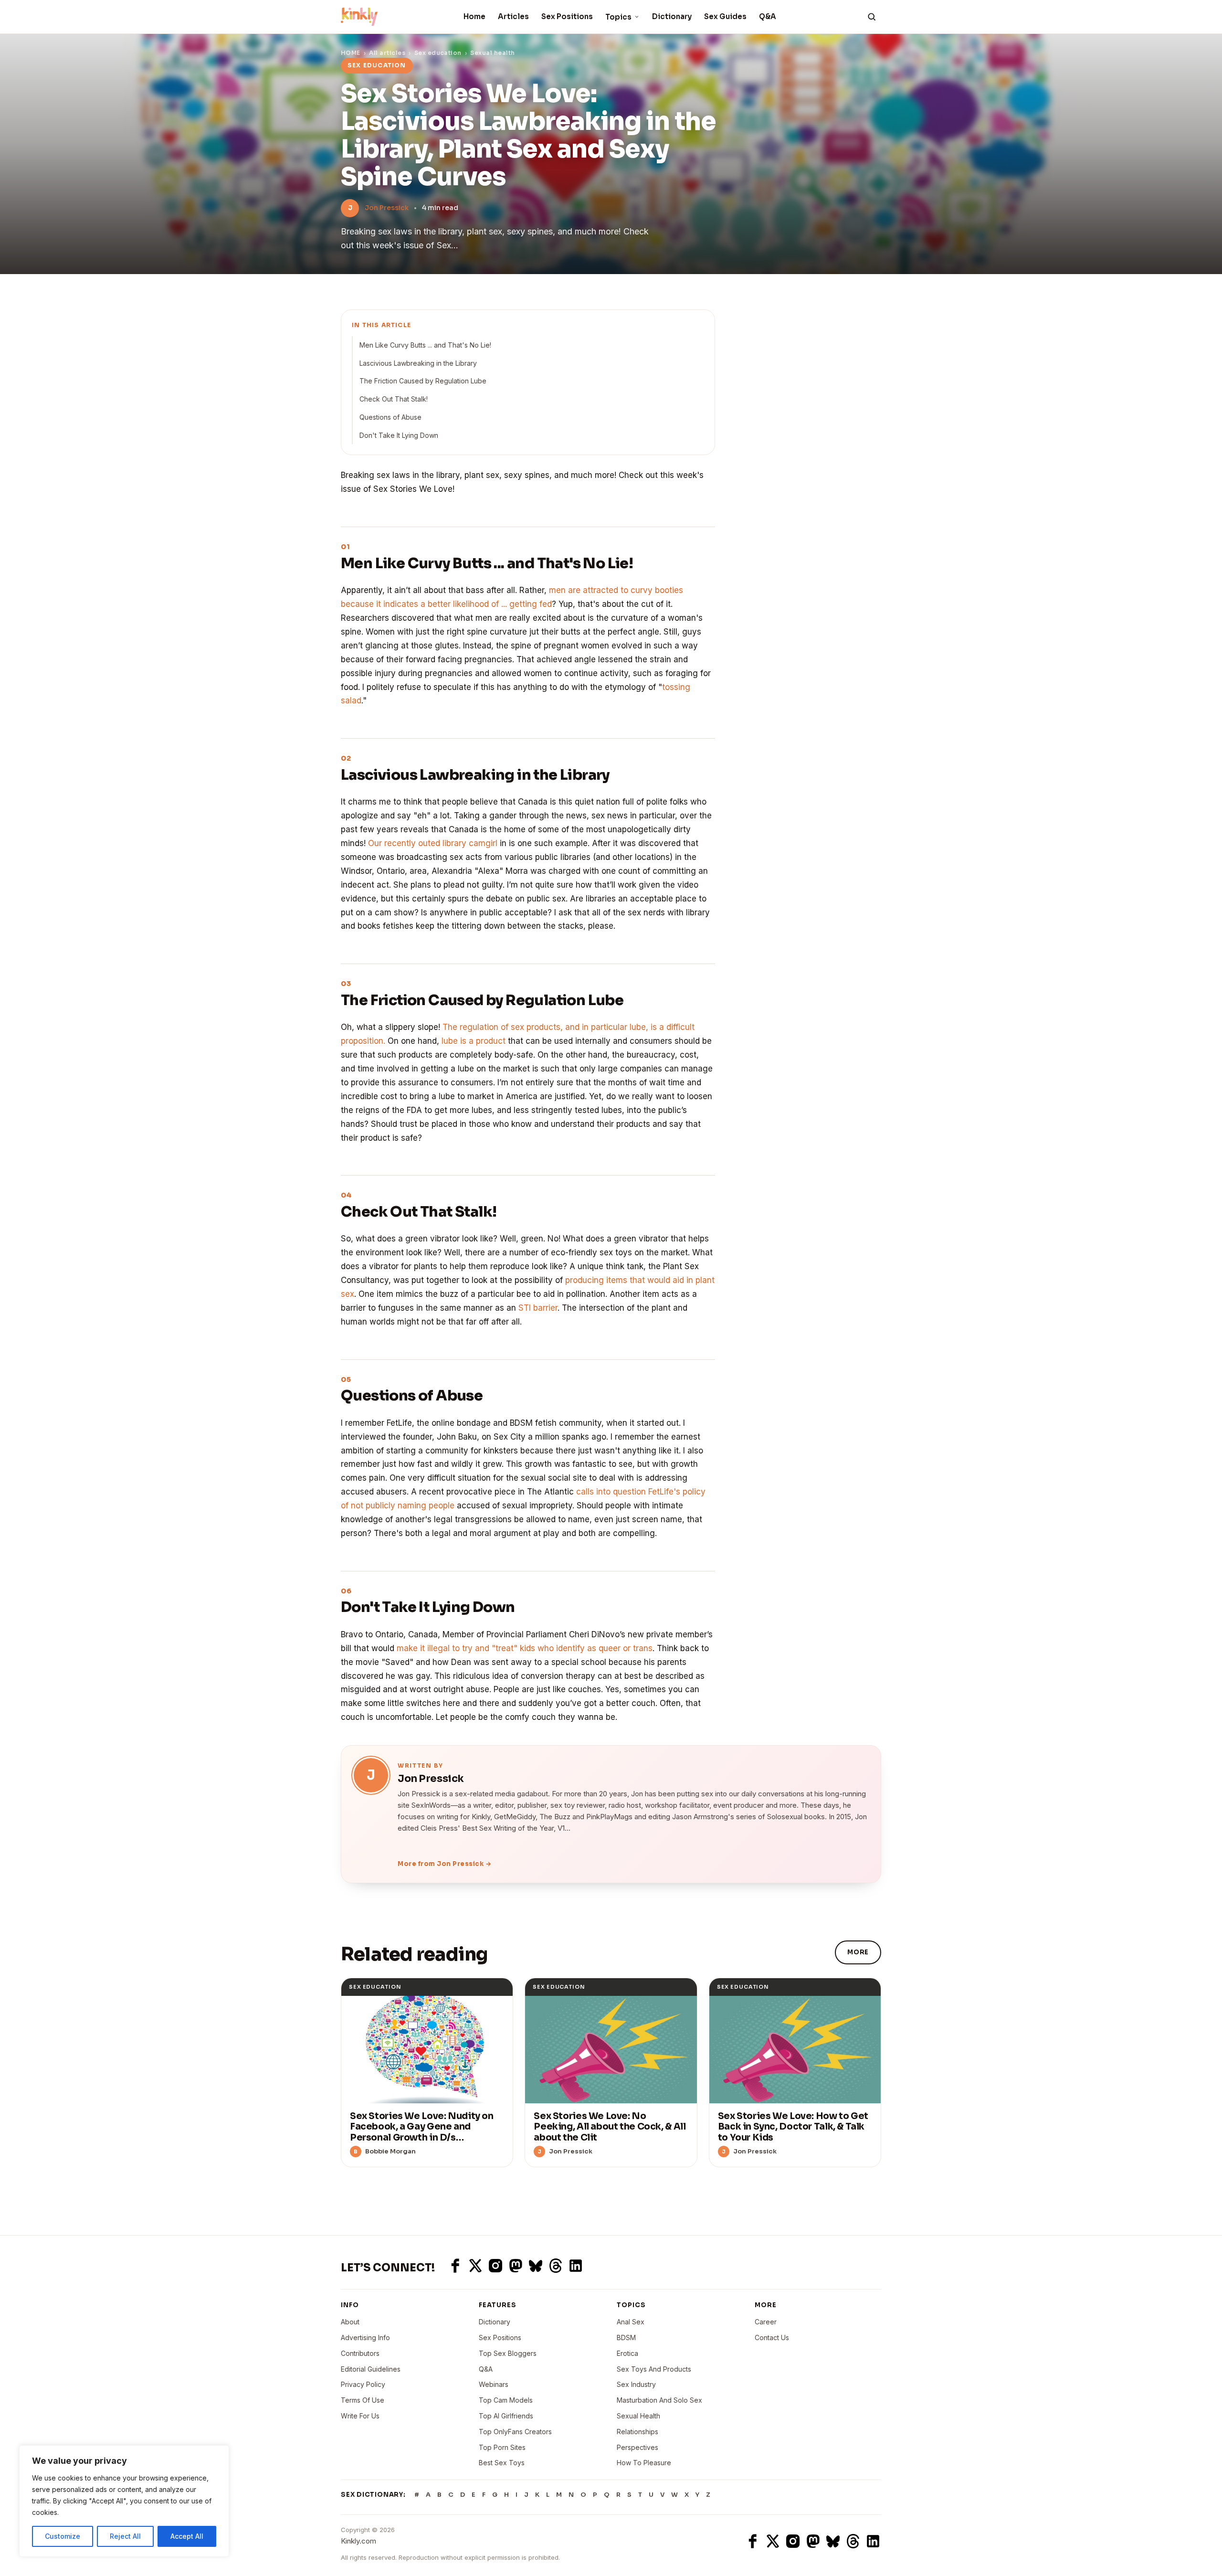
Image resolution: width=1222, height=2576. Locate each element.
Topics (618, 17)
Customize (63, 2536)
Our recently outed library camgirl (433, 843)
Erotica (627, 2353)
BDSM (626, 2337)
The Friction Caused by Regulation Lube (423, 381)
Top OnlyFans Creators (515, 2432)
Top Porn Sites (502, 2447)
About (350, 2322)
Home (474, 16)
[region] (124, 2501)
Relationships (637, 2432)
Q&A (768, 16)
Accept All (187, 2536)
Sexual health (492, 53)
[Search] (872, 17)
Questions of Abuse (390, 417)
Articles (513, 16)
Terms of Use (363, 2400)
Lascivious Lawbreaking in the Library (418, 363)
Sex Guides (725, 16)
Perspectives (637, 2447)
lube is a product (474, 1041)
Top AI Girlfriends (506, 2416)
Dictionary (672, 16)
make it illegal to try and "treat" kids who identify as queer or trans (525, 1648)
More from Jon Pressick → (444, 1864)
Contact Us (772, 2337)
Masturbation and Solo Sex (659, 2400)
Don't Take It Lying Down (399, 435)
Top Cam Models (506, 2400)
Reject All (125, 2536)
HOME (351, 53)
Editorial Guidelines (371, 2369)
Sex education (438, 53)
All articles (387, 53)
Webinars (494, 2384)
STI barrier (538, 1308)
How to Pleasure (644, 2463)
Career (766, 2322)
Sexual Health (638, 2416)
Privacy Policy (363, 2384)
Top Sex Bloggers (508, 2353)
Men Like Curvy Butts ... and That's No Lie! (425, 345)
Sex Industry (636, 2384)
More (858, 1952)
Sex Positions (567, 16)
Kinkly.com (358, 2541)
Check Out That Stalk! (394, 399)
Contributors (360, 2353)
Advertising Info (365, 2337)
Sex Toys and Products (654, 2369)
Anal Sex (631, 2322)
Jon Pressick (387, 208)
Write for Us (360, 2416)
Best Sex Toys (502, 2463)
